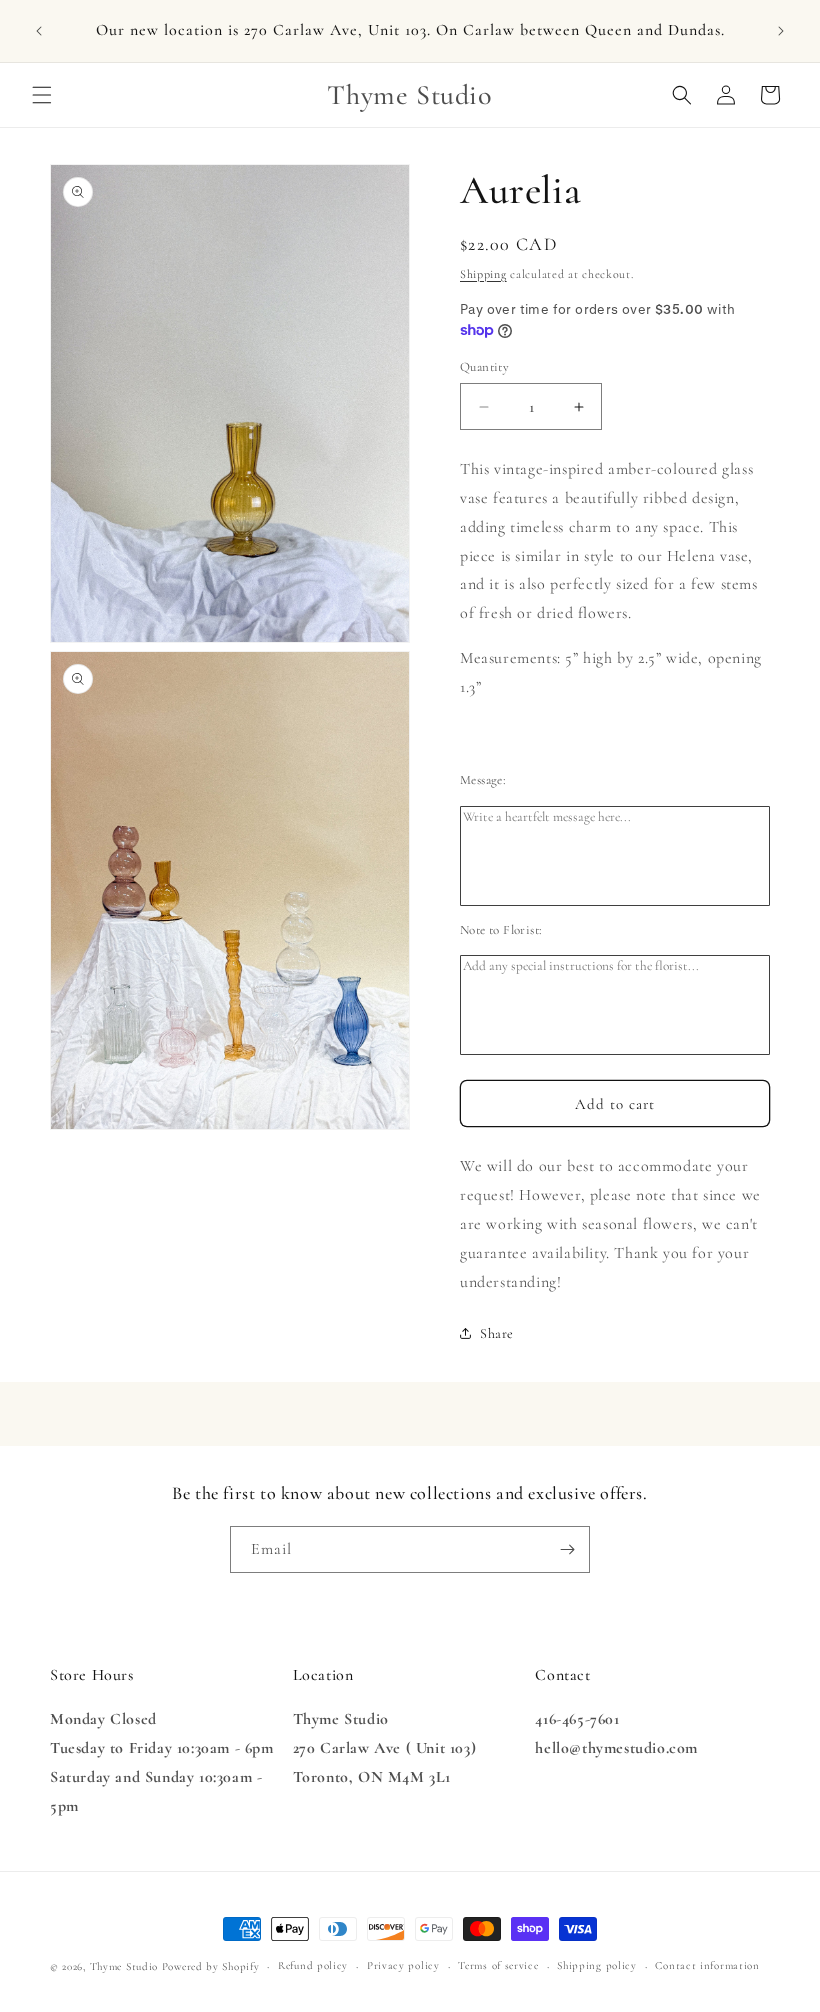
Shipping (483, 274)
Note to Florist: (501, 930)
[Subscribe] (567, 1549)
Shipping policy (597, 1965)
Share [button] (497, 1333)
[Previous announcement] (39, 31)
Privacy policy (403, 1965)
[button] (42, 95)
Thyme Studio (124, 1966)
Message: (483, 780)
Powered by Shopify (211, 1966)
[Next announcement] (781, 31)
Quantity (484, 367)
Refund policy (313, 1965)
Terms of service (498, 1965)
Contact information (707, 1965)
